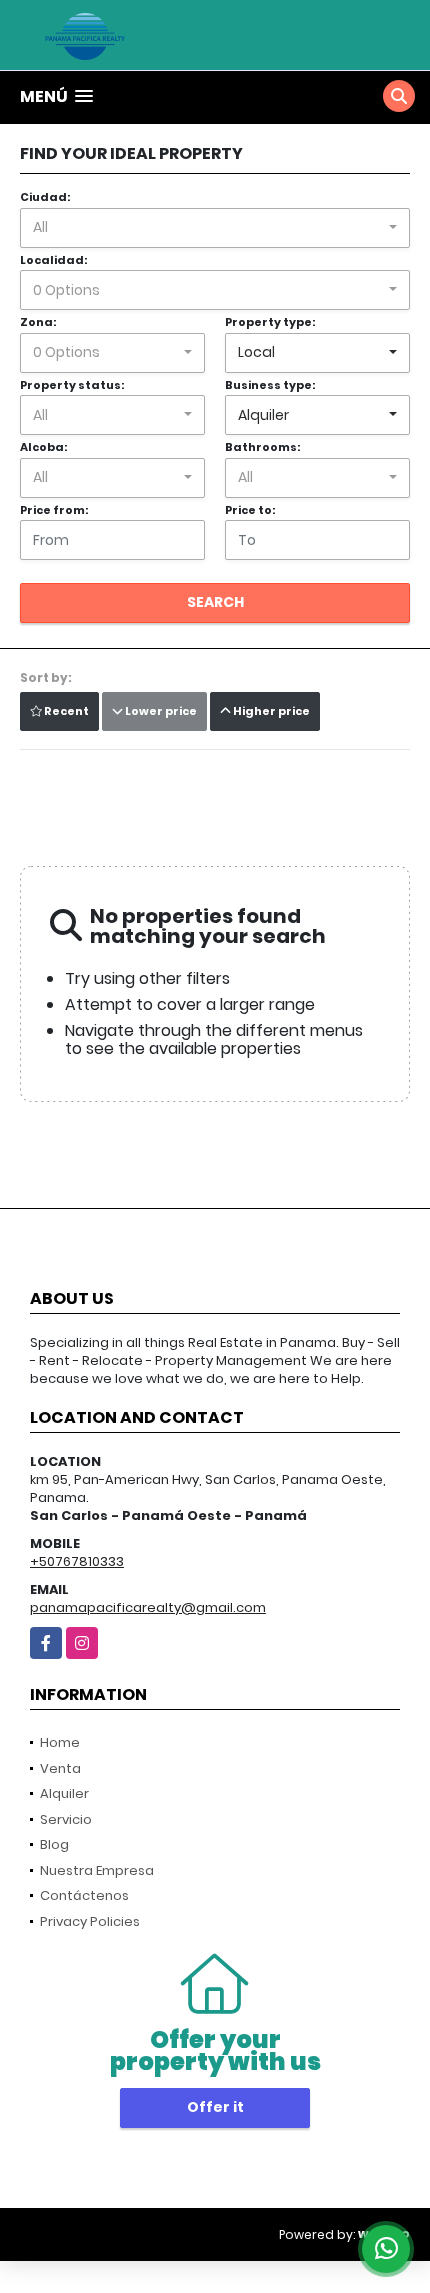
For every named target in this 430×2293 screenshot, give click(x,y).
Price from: (54, 510)
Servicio (66, 1819)
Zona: (38, 322)
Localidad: (53, 260)
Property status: (72, 385)
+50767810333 (77, 1561)
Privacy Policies (90, 1921)
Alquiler (64, 1793)
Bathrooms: (262, 447)
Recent (65, 711)
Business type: (270, 385)
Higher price (270, 711)
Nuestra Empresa (97, 1870)
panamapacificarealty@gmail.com (148, 1607)
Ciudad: (45, 197)
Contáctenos (84, 1895)
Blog (54, 1844)
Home (60, 1742)
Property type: (270, 322)
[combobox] (215, 228)
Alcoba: (43, 447)
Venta (60, 1768)
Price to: (250, 510)
